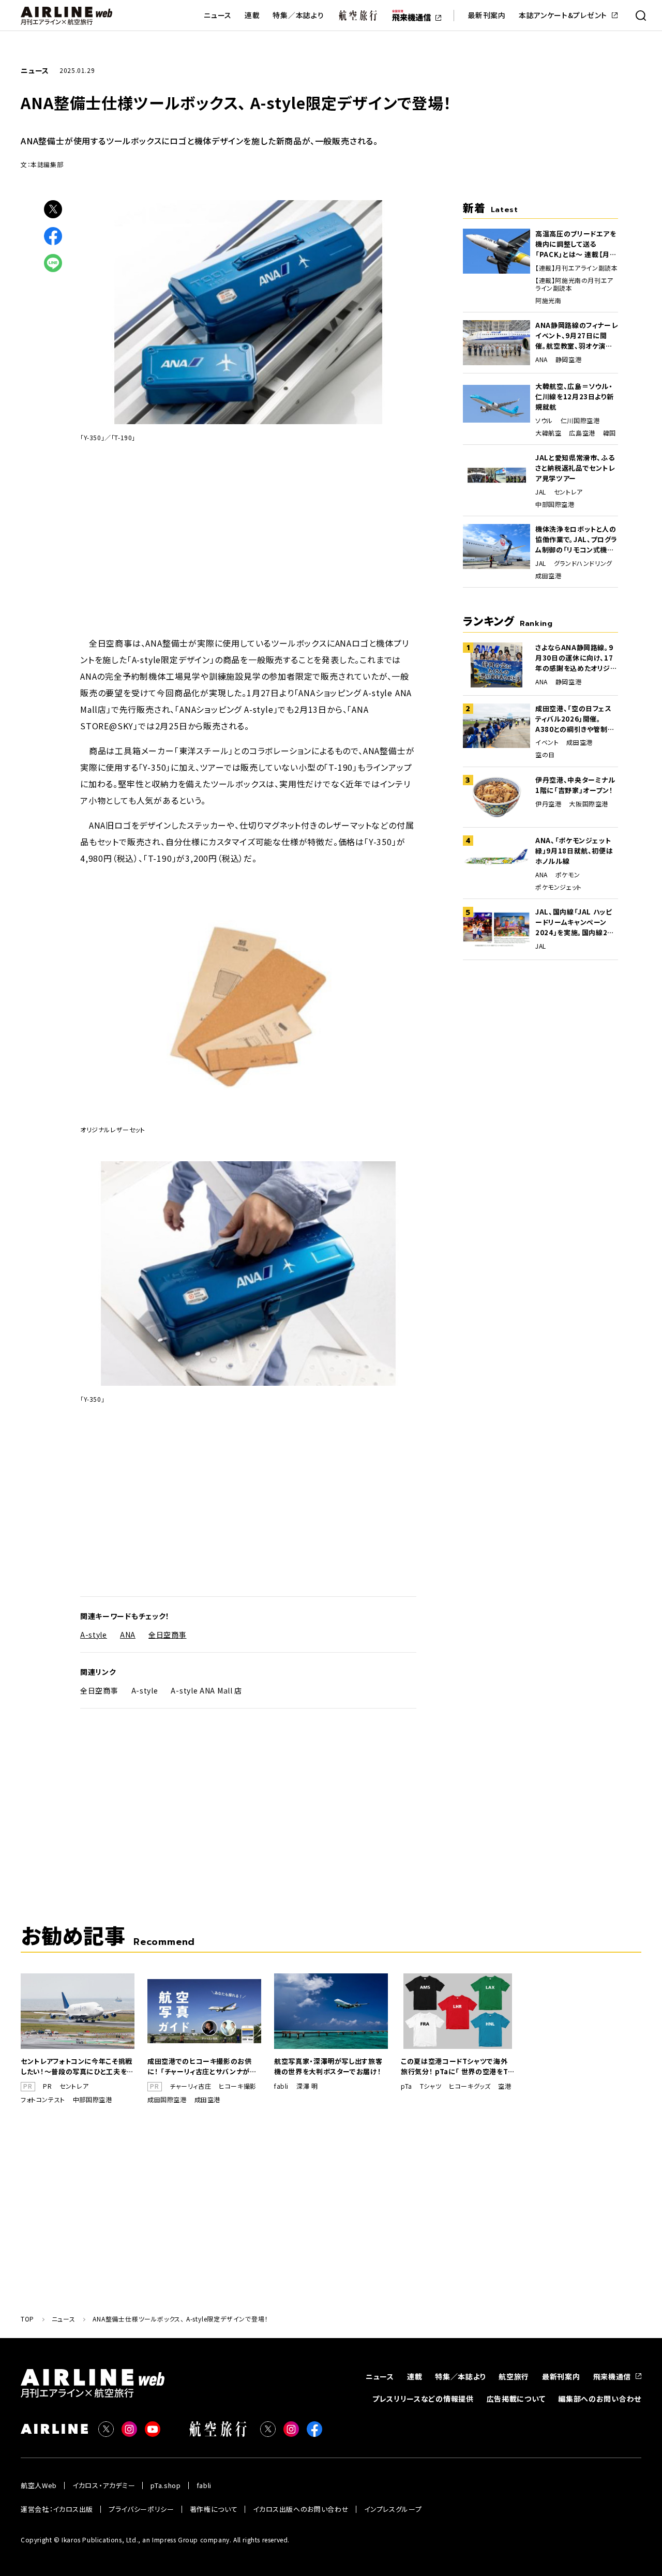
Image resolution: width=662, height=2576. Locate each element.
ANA (128, 1635)
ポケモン (568, 875)
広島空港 (582, 433)
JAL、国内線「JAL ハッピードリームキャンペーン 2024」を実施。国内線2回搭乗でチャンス (575, 922)
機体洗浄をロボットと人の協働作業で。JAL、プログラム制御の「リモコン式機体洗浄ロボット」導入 (576, 540)
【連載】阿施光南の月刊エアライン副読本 (574, 284)
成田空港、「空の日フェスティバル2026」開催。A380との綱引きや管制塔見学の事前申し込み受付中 (575, 719)
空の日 (545, 755)
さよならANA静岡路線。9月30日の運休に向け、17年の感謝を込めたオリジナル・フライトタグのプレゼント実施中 (576, 658)
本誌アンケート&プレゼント (563, 15)
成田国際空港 (167, 2100)
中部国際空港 (555, 504)
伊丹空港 (548, 804)
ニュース (218, 15)
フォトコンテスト (43, 2100)
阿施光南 (548, 301)
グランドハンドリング (583, 563)
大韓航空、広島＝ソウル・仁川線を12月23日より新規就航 (574, 396)
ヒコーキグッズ (470, 2086)
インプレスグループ (393, 2509)
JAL (541, 492)
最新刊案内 (487, 15)
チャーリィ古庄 (190, 2086)
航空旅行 (514, 2376)
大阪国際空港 (589, 804)
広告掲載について (516, 2399)
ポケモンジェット (559, 887)
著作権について (214, 2509)
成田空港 (548, 576)
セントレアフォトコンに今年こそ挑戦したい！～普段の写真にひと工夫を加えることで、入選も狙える (77, 2066)
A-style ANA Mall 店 (206, 1690)
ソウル (544, 421)
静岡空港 (568, 360)
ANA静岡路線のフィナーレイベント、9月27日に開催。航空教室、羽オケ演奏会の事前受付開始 (576, 336)
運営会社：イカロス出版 (57, 2509)
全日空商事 (168, 1635)
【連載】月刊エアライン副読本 (576, 268)
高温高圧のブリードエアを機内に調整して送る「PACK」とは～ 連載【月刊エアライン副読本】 (576, 244)
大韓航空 (548, 433)
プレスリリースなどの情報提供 (423, 2399)
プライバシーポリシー (141, 2509)
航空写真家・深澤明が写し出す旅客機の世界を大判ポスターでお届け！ (328, 2066)
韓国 (610, 433)
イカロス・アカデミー (104, 2485)
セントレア (568, 492)
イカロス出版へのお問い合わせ (301, 2509)
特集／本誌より (298, 15)
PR (47, 2086)
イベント (547, 742)
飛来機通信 (612, 2376)
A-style (94, 1635)
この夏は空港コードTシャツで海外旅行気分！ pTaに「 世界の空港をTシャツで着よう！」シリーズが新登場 (458, 2066)
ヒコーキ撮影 (238, 2086)
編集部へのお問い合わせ (600, 2399)
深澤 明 (307, 2086)
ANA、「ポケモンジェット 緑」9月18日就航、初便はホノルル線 (574, 851)
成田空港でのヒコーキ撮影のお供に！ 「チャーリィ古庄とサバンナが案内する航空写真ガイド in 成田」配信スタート (202, 2066)
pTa (407, 2086)
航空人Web (39, 2485)
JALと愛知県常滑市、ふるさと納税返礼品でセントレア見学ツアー (575, 468)
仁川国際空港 (580, 421)
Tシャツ (431, 2086)
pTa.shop (165, 2485)
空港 (505, 2086)
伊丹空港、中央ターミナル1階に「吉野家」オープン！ (575, 785)
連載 (252, 15)
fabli (281, 2086)
